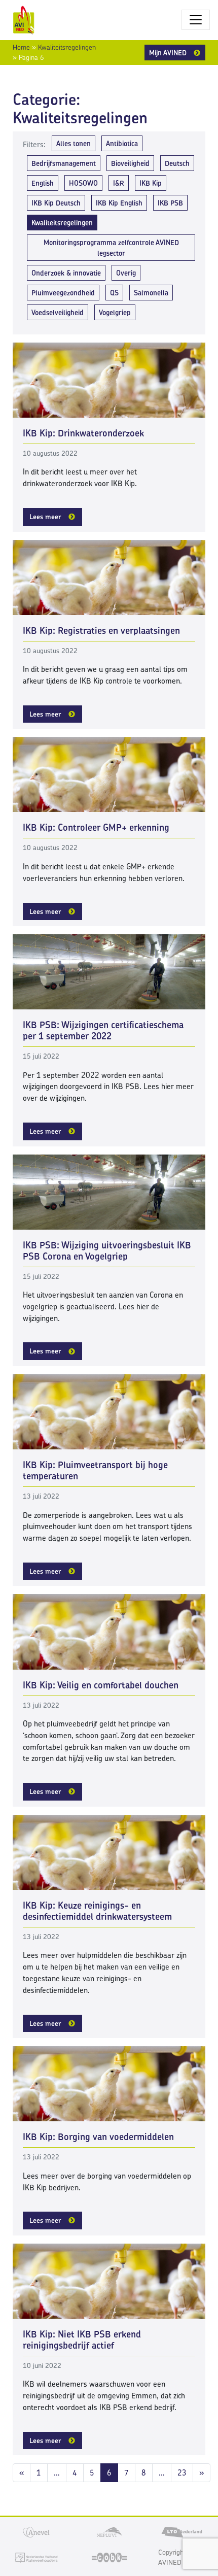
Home (21, 47)
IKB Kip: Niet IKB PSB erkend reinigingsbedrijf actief (82, 2340)
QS (114, 293)
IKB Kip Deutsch (56, 203)
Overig (126, 273)
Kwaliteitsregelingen (67, 47)
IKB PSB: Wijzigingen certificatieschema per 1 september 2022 (103, 1030)
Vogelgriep (115, 312)
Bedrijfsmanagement (64, 163)
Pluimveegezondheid (63, 293)
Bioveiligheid (130, 163)
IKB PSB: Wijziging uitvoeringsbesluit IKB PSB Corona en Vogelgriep (107, 1251)
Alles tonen (74, 143)
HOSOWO (83, 183)
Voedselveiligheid (58, 312)
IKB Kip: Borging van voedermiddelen (98, 2137)
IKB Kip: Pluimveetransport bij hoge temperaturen (95, 1470)
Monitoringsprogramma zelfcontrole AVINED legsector (111, 248)
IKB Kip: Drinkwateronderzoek (83, 433)
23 (182, 2473)
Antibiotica (122, 143)
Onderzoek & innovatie (66, 273)
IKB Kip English (119, 203)
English (43, 183)
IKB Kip (151, 183)
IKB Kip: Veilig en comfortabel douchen (101, 1685)
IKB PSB (170, 203)
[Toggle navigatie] (196, 20)
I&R (119, 183)
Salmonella (151, 293)
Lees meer (45, 517)
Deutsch (177, 163)
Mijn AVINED (168, 53)
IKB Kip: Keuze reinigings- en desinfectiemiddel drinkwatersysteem (97, 1911)
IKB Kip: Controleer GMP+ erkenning (96, 827)
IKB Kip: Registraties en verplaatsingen (101, 631)
